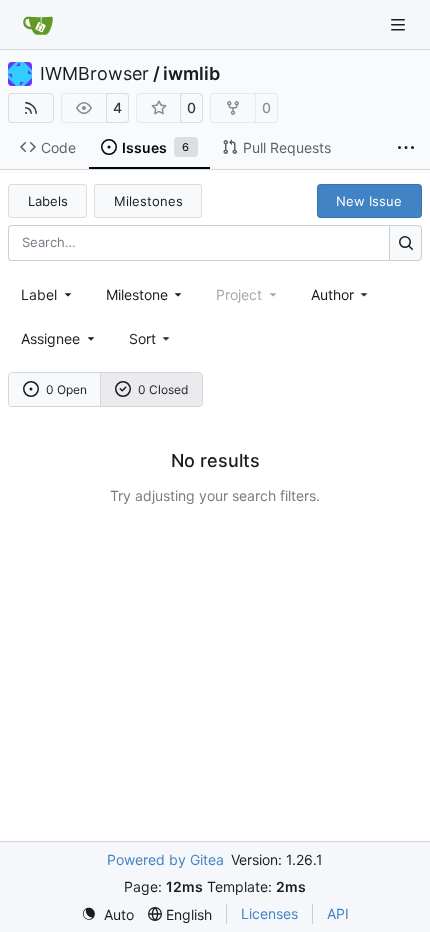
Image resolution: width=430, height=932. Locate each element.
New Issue (369, 201)
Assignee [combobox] (50, 338)
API (338, 913)
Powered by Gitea (165, 859)
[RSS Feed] (31, 108)
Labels (48, 201)
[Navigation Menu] (400, 24)
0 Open (66, 389)
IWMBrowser (94, 74)
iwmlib (191, 74)
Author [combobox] (332, 294)
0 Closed (163, 389)
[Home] (38, 25)
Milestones (148, 201)
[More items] (406, 148)
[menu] (151, 338)
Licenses (269, 913)
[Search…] (405, 242)
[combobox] (48, 294)
